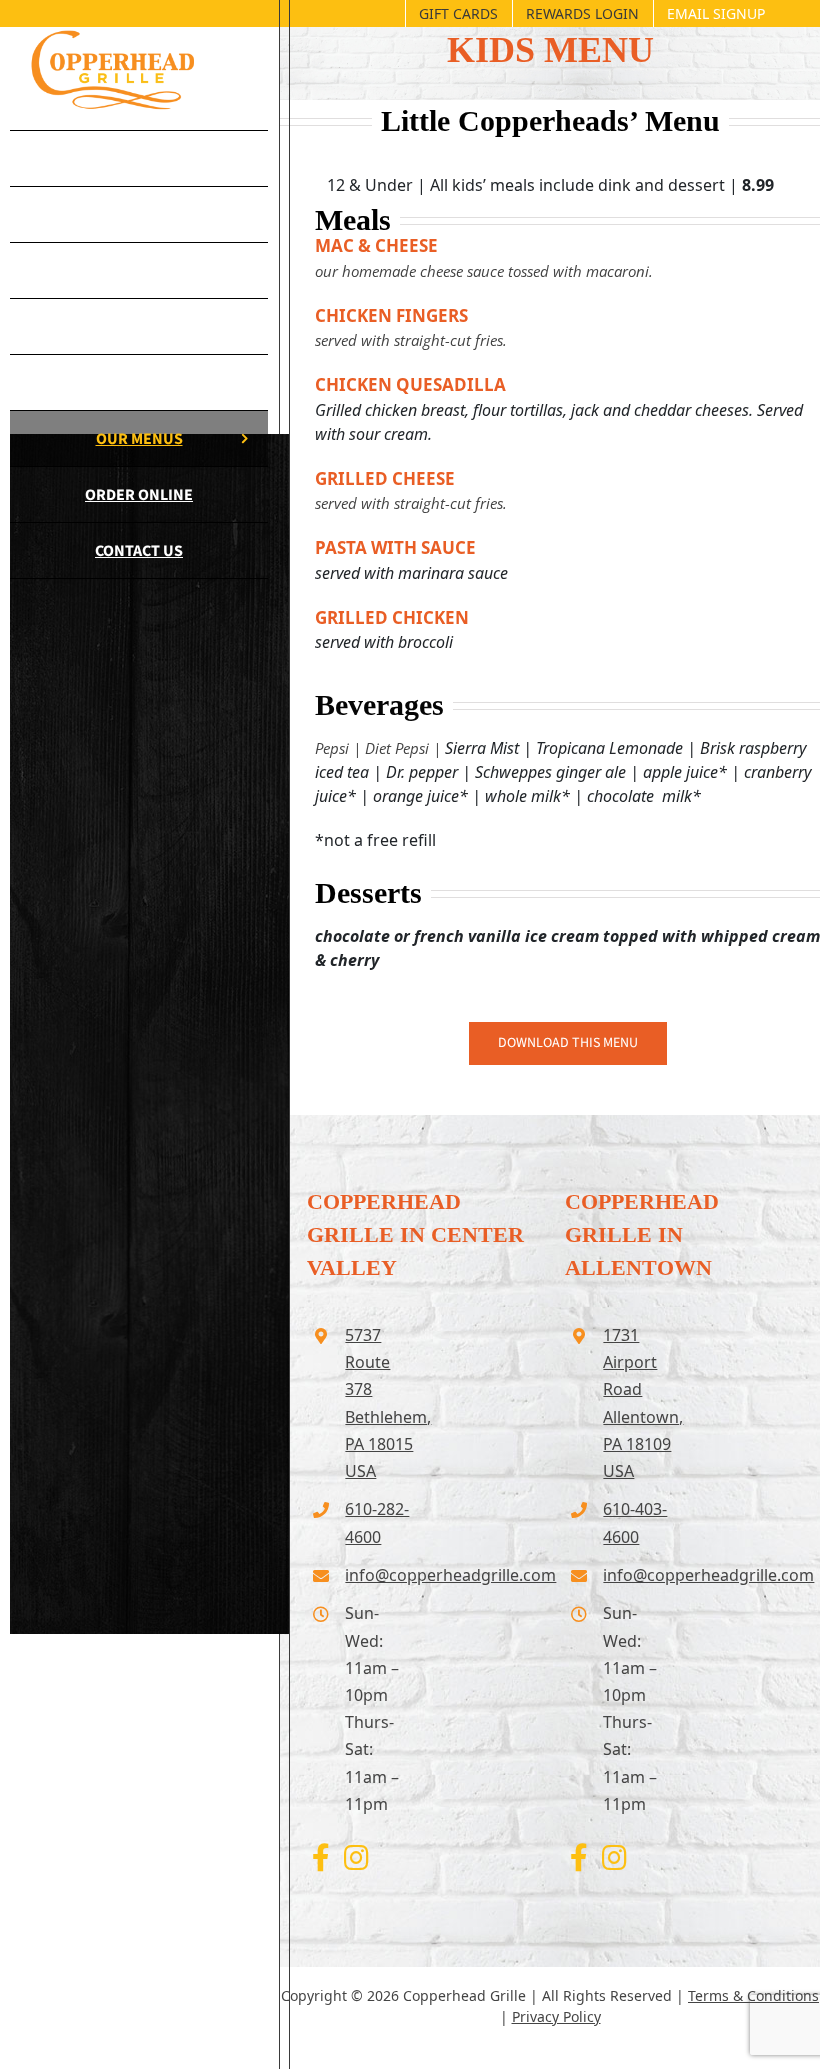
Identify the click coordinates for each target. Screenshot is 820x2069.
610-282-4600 (377, 1522)
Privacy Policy (556, 2016)
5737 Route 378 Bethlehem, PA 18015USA (380, 1403)
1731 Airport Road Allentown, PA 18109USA (638, 1403)
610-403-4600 (635, 1522)
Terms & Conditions (753, 1995)
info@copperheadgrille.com (380, 1575)
